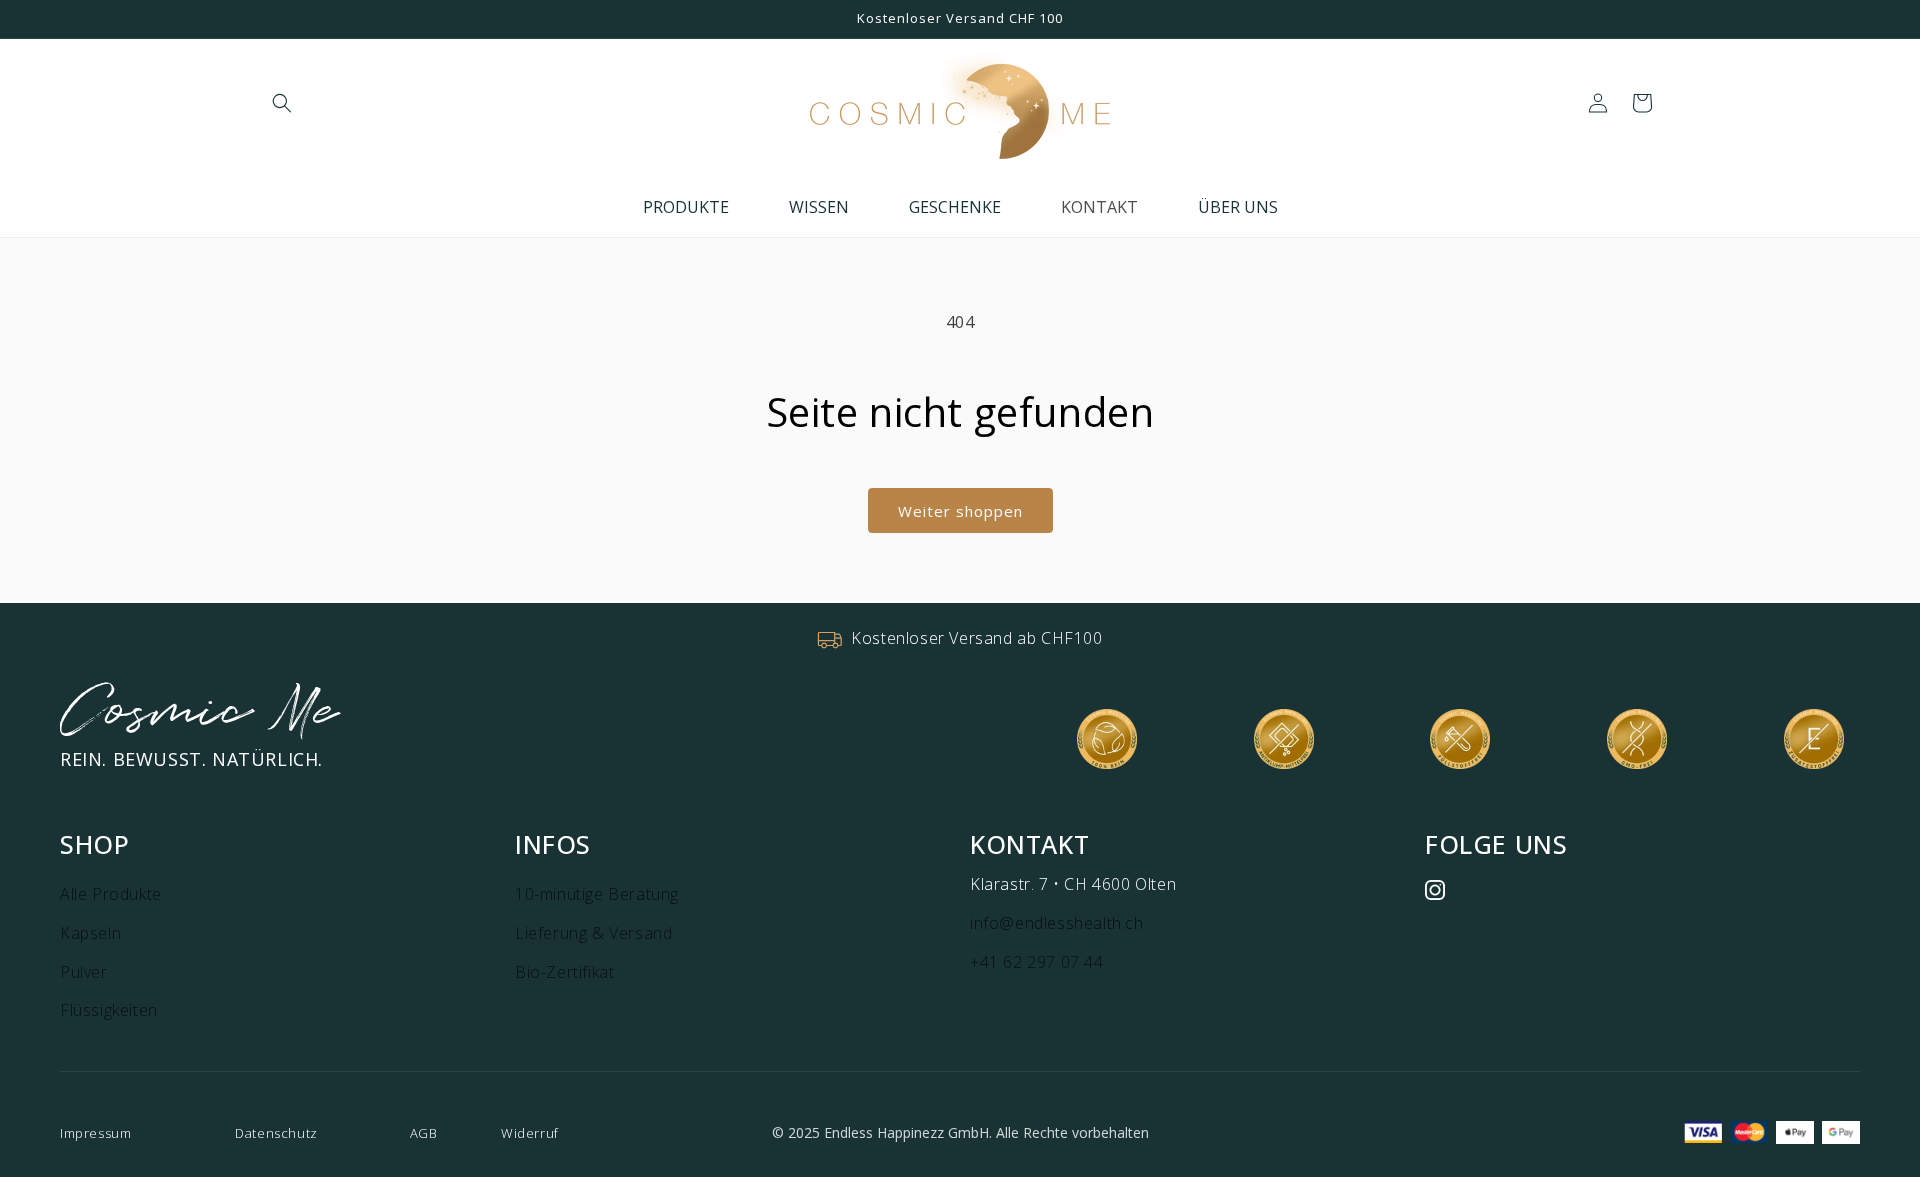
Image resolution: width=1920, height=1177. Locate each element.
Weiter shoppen (960, 511)
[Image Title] (1435, 890)
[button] (282, 103)
